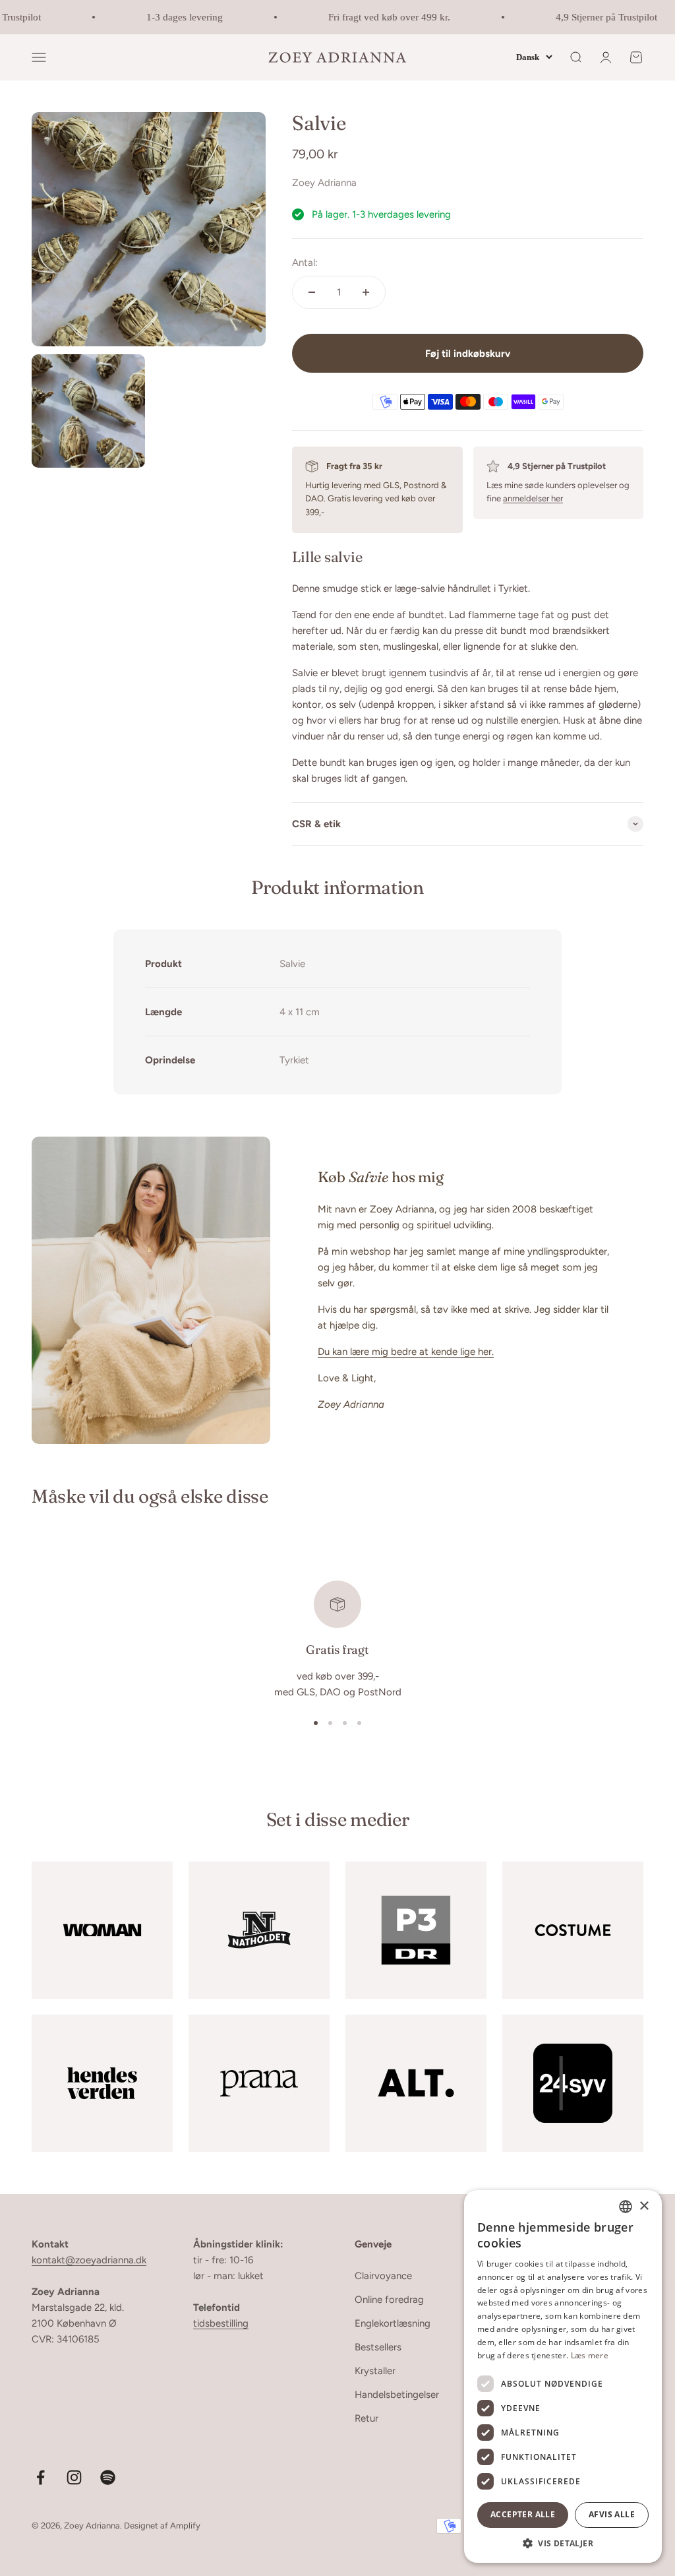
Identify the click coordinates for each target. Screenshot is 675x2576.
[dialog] (563, 2376)
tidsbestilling (221, 2323)
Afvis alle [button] (612, 2514)
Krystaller (375, 2371)
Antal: (305, 263)
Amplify (185, 2526)
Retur (367, 2418)
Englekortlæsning (393, 2323)
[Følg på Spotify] (108, 2477)
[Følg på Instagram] (74, 2477)
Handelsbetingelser (397, 2395)
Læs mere (590, 2355)
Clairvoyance (383, 2276)
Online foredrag (389, 2300)
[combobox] (626, 2207)
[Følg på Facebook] (41, 2477)
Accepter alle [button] (523, 2514)
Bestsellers (378, 2347)
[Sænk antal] (312, 292)
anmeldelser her (533, 498)
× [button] (644, 2206)
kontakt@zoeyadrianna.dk (89, 2260)
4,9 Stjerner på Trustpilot (595, 17)
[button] (563, 2543)
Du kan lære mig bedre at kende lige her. (406, 1352)
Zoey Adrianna (324, 183)
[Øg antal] (366, 292)
